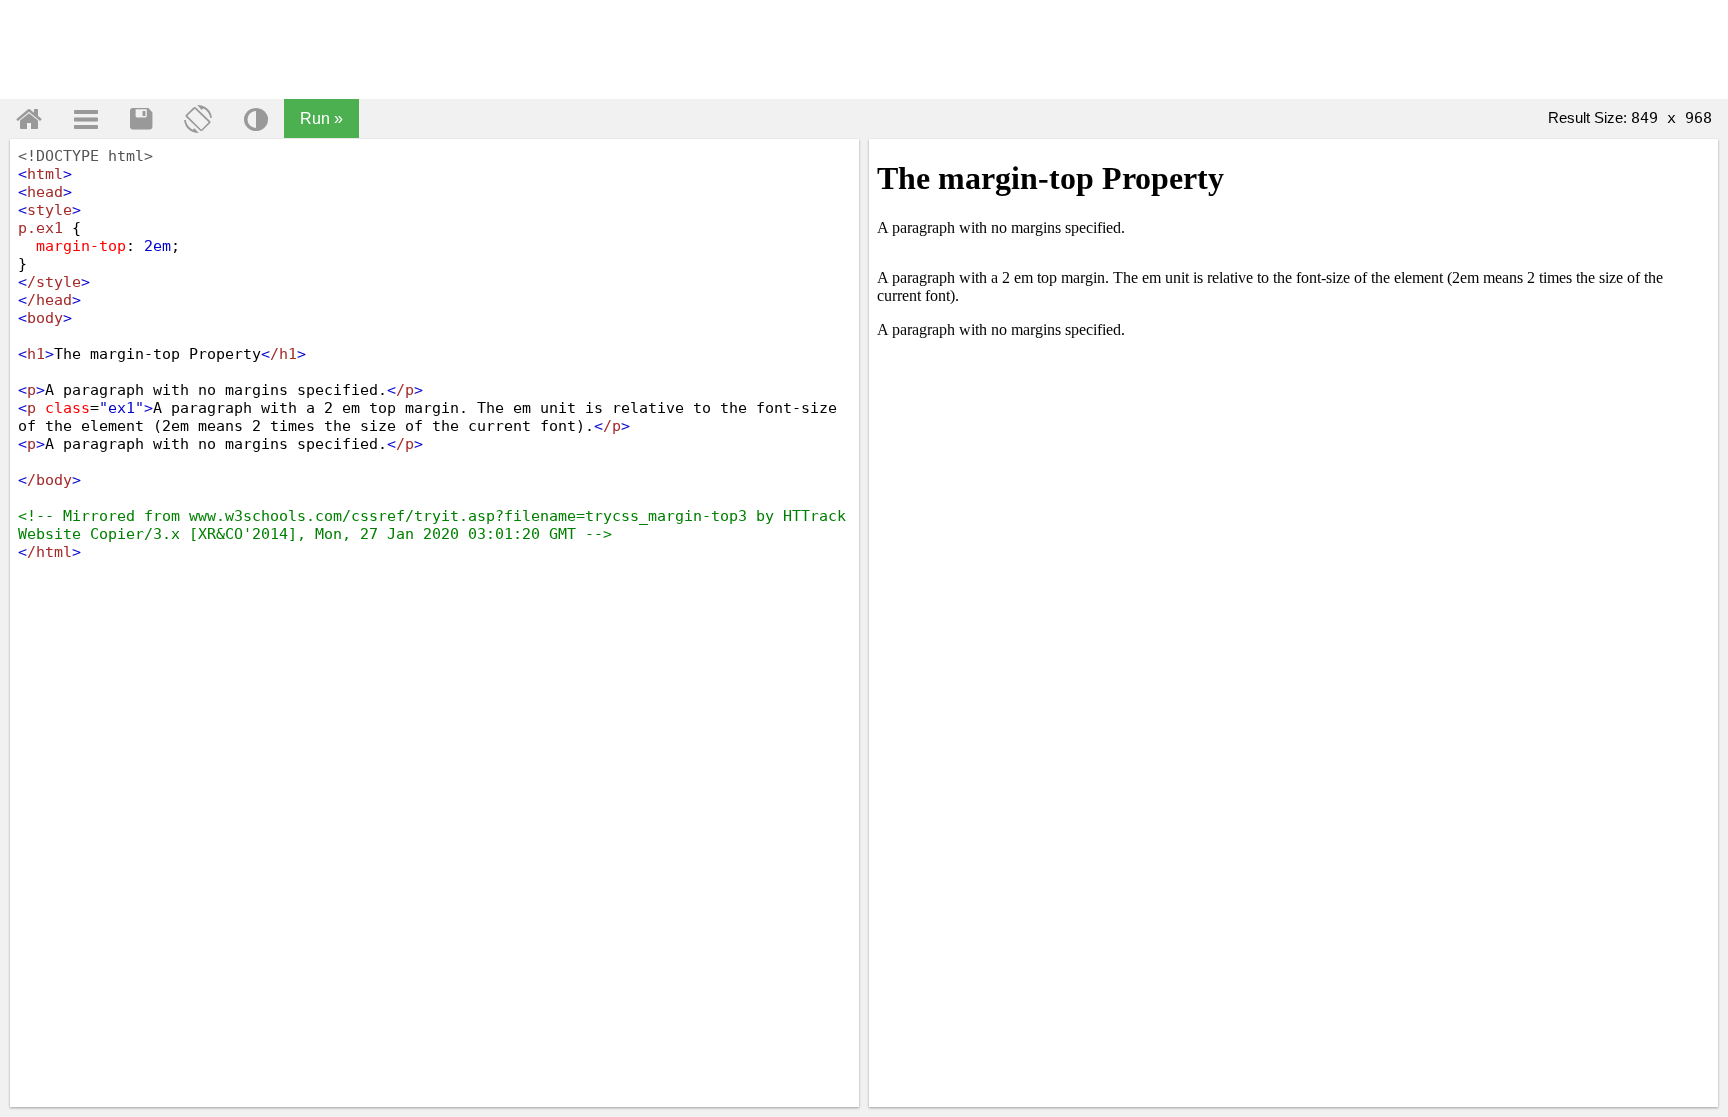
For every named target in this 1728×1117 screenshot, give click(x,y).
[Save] (141, 119)
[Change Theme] (256, 119)
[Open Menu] (86, 119)
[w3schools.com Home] (29, 119)
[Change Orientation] (198, 119)
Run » (321, 118)
